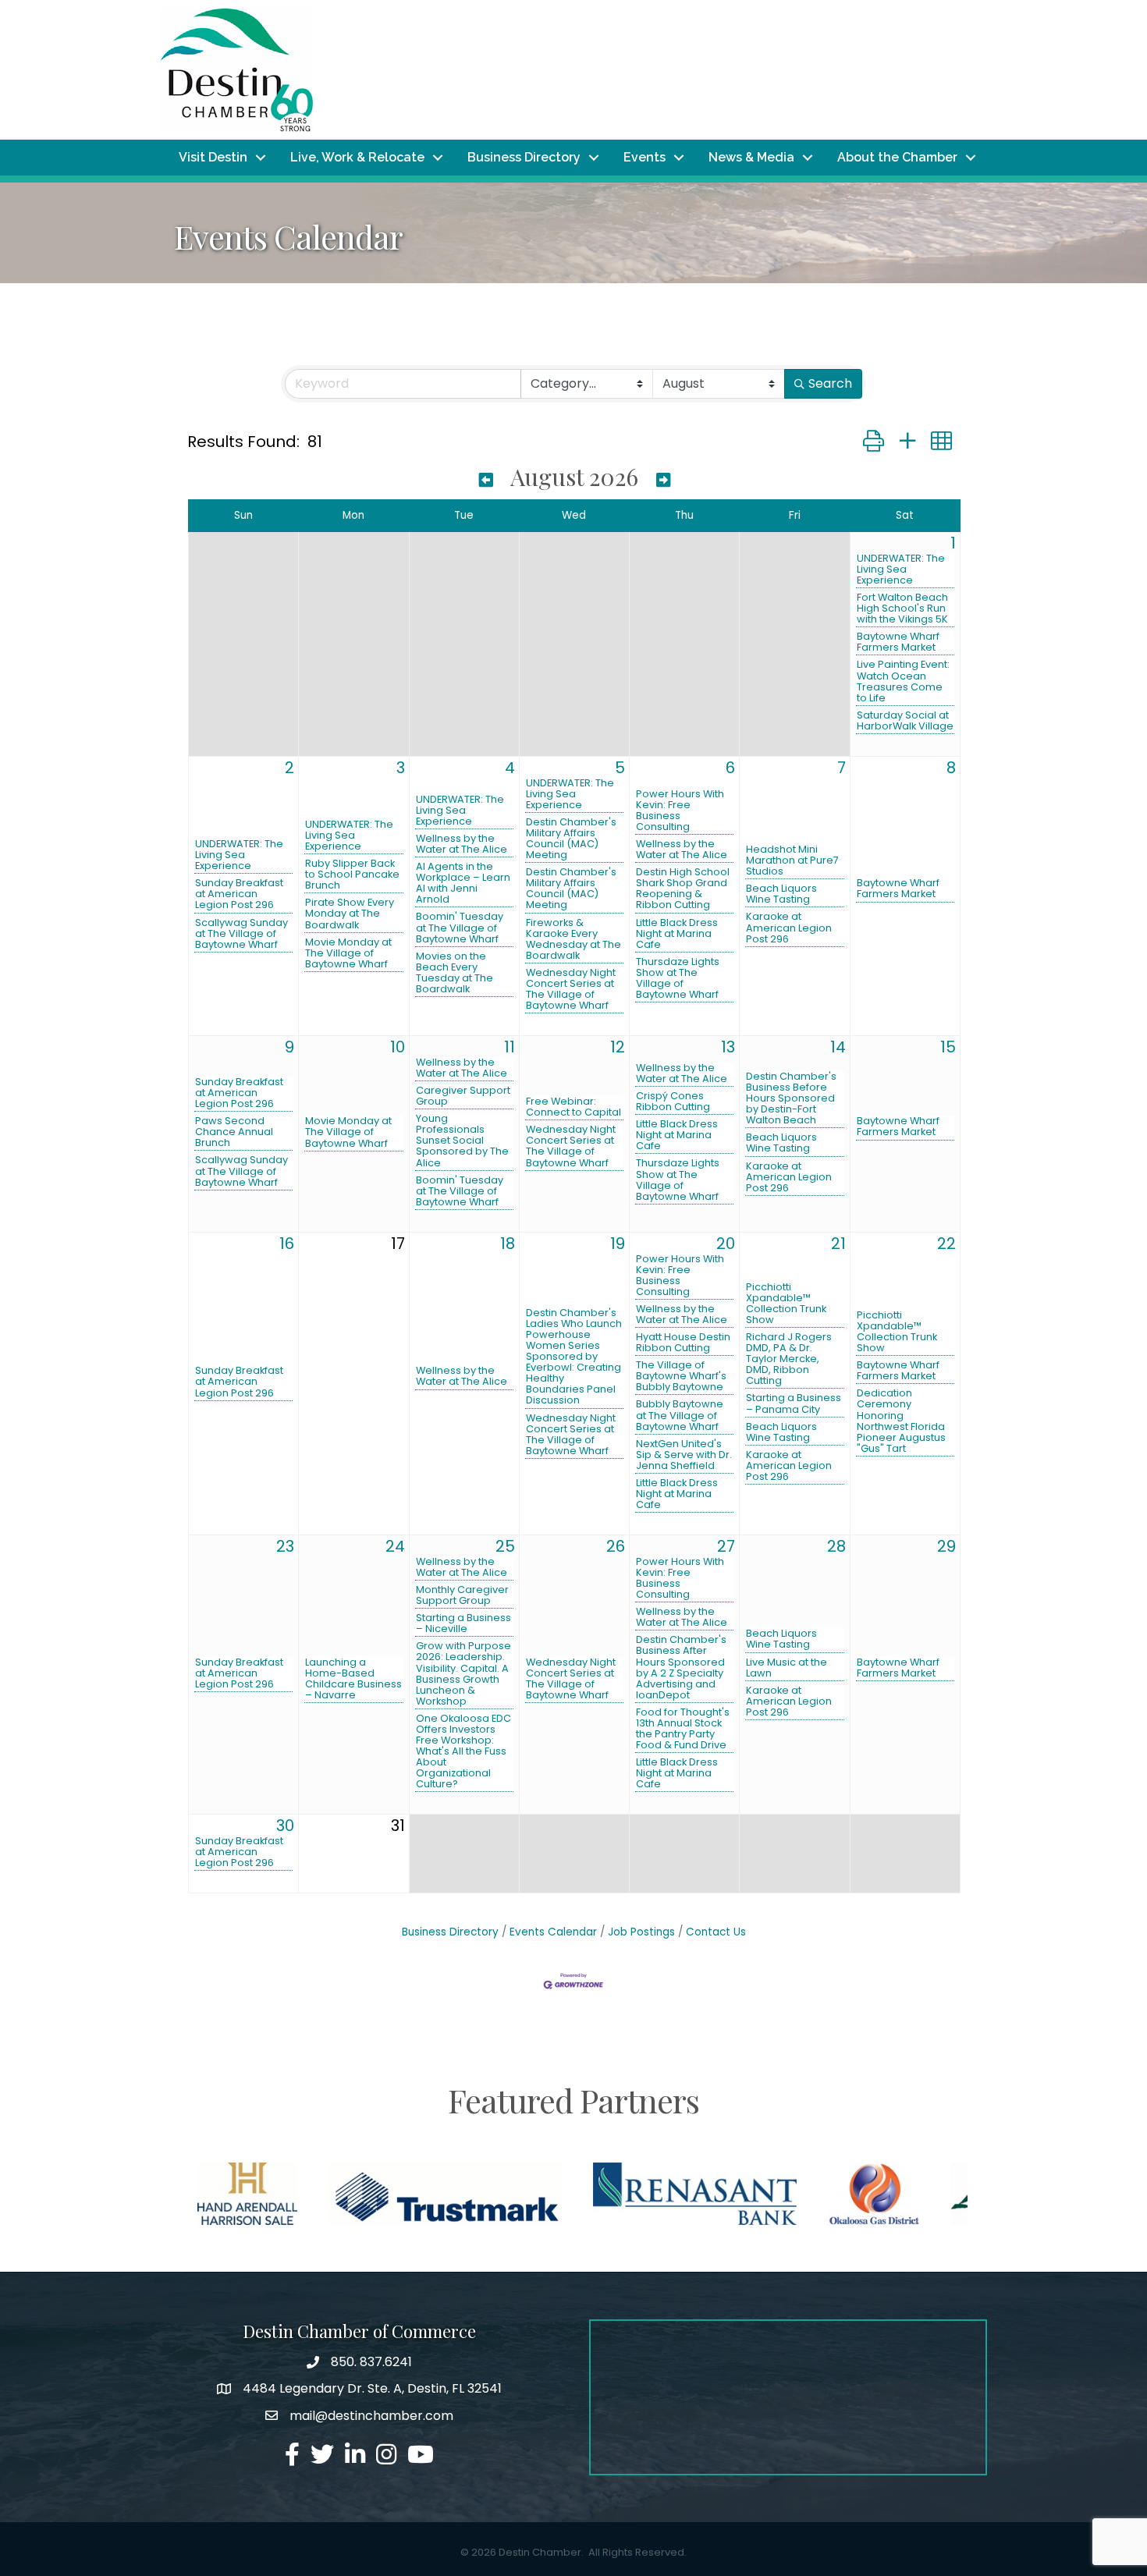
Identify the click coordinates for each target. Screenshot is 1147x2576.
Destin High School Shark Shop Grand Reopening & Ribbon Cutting (683, 889)
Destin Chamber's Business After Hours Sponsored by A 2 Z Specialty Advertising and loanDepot (681, 1667)
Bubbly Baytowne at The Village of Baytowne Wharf (680, 1415)
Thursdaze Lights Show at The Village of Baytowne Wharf (678, 978)
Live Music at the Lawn (787, 1668)
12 (618, 1047)
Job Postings (641, 1932)
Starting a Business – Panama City (794, 1403)
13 (728, 1047)
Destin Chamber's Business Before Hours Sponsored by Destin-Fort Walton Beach (791, 1098)
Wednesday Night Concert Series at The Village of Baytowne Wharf (571, 989)
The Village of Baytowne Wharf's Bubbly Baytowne (681, 1376)
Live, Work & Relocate (357, 157)
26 (616, 1546)
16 (287, 1244)
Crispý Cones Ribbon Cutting (673, 1102)
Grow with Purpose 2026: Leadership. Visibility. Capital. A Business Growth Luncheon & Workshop (463, 1673)
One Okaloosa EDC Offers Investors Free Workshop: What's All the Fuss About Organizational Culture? (463, 1751)
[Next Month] (663, 479)
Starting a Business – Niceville (463, 1623)
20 (726, 1244)
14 (838, 1047)
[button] (874, 441)
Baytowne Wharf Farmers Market (898, 642)
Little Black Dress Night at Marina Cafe (677, 934)
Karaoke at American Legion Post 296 (789, 928)
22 (946, 1244)
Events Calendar (553, 1932)
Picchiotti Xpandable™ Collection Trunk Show (786, 1304)
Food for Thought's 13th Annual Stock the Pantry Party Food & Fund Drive (683, 1729)
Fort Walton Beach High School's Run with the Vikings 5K (902, 609)
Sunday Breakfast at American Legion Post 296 (239, 894)
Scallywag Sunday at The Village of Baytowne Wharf (241, 934)
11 (510, 1047)
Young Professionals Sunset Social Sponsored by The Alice (462, 1141)
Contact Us (716, 1932)
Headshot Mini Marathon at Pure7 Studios (792, 860)
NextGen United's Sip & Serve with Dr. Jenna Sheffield (684, 1455)
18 (508, 1244)
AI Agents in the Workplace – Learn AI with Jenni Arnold (463, 883)
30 (285, 1826)
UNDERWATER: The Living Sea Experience (901, 569)
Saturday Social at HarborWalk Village (905, 721)
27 (726, 1546)
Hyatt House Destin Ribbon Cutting (683, 1343)
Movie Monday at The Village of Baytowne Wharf (348, 953)
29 (946, 1546)
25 (505, 1546)
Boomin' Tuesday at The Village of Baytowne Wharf (460, 928)
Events (645, 157)
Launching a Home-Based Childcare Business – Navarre (353, 1679)
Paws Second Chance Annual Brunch (234, 1132)
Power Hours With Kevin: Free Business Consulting (680, 811)
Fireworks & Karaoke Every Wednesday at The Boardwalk (573, 939)
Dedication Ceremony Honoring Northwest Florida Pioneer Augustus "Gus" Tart (901, 1421)
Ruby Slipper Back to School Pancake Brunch (352, 875)
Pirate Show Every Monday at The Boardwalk (350, 914)
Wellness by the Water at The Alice (462, 844)
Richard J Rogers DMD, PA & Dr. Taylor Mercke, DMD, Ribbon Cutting (789, 1359)
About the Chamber (897, 157)
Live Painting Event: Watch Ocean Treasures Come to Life (903, 681)
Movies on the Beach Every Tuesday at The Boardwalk (455, 973)
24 (395, 1546)
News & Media (751, 157)
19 (618, 1244)
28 (836, 1546)
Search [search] (830, 383)
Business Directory (524, 157)
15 (948, 1047)
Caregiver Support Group (463, 1096)
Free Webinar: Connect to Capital (573, 1107)
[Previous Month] (486, 479)
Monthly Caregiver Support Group (462, 1595)
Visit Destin (213, 157)
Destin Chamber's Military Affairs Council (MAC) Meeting (571, 839)
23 (285, 1546)
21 (838, 1244)
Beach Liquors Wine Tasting (781, 894)
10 (398, 1047)
